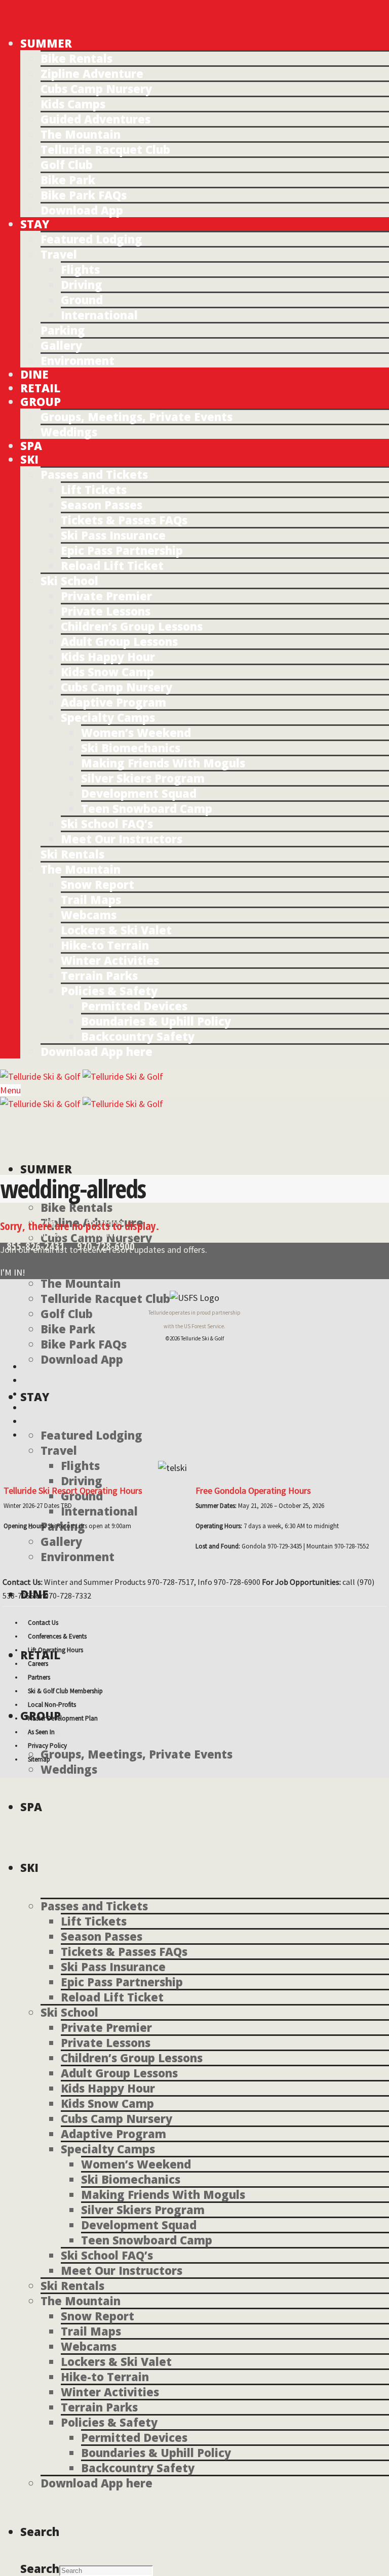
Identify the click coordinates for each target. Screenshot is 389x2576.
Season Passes (102, 505)
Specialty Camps (108, 717)
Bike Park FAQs (84, 195)
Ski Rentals (72, 854)
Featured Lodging (91, 239)
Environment (77, 360)
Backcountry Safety (138, 1036)
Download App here (96, 1051)
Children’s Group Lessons (132, 626)
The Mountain (81, 134)
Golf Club (67, 165)
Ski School (69, 581)
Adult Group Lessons (119, 641)
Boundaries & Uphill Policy (156, 1021)
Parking (63, 330)
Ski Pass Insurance (113, 535)
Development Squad (139, 793)
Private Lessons (106, 611)
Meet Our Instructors (122, 839)
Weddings (69, 432)
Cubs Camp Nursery (96, 89)
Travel (59, 254)
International (99, 315)
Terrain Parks (99, 975)
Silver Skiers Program (143, 778)
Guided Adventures (95, 119)
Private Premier (106, 596)
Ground (82, 300)
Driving (82, 284)
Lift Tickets (94, 489)
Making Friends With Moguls (163, 763)
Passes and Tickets (94, 474)
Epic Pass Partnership (122, 550)
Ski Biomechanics (131, 748)
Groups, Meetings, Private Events (137, 417)
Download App (82, 210)
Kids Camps (73, 104)
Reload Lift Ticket (112, 565)
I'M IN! (13, 1272)
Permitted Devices (134, 1006)
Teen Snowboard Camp (147, 808)
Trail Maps (91, 899)
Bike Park (68, 180)
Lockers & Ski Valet (116, 930)
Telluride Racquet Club (105, 149)
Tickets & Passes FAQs (124, 520)
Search (40, 2568)
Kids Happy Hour (108, 657)
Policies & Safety (109, 991)
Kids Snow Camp (107, 672)
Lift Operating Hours (55, 1650)
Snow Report (98, 884)
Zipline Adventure (92, 73)
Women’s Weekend (136, 732)
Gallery (61, 345)
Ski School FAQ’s (107, 824)
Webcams (89, 915)
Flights (80, 269)
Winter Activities (110, 960)
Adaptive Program (113, 702)
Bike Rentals (76, 58)
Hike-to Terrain (105, 945)
